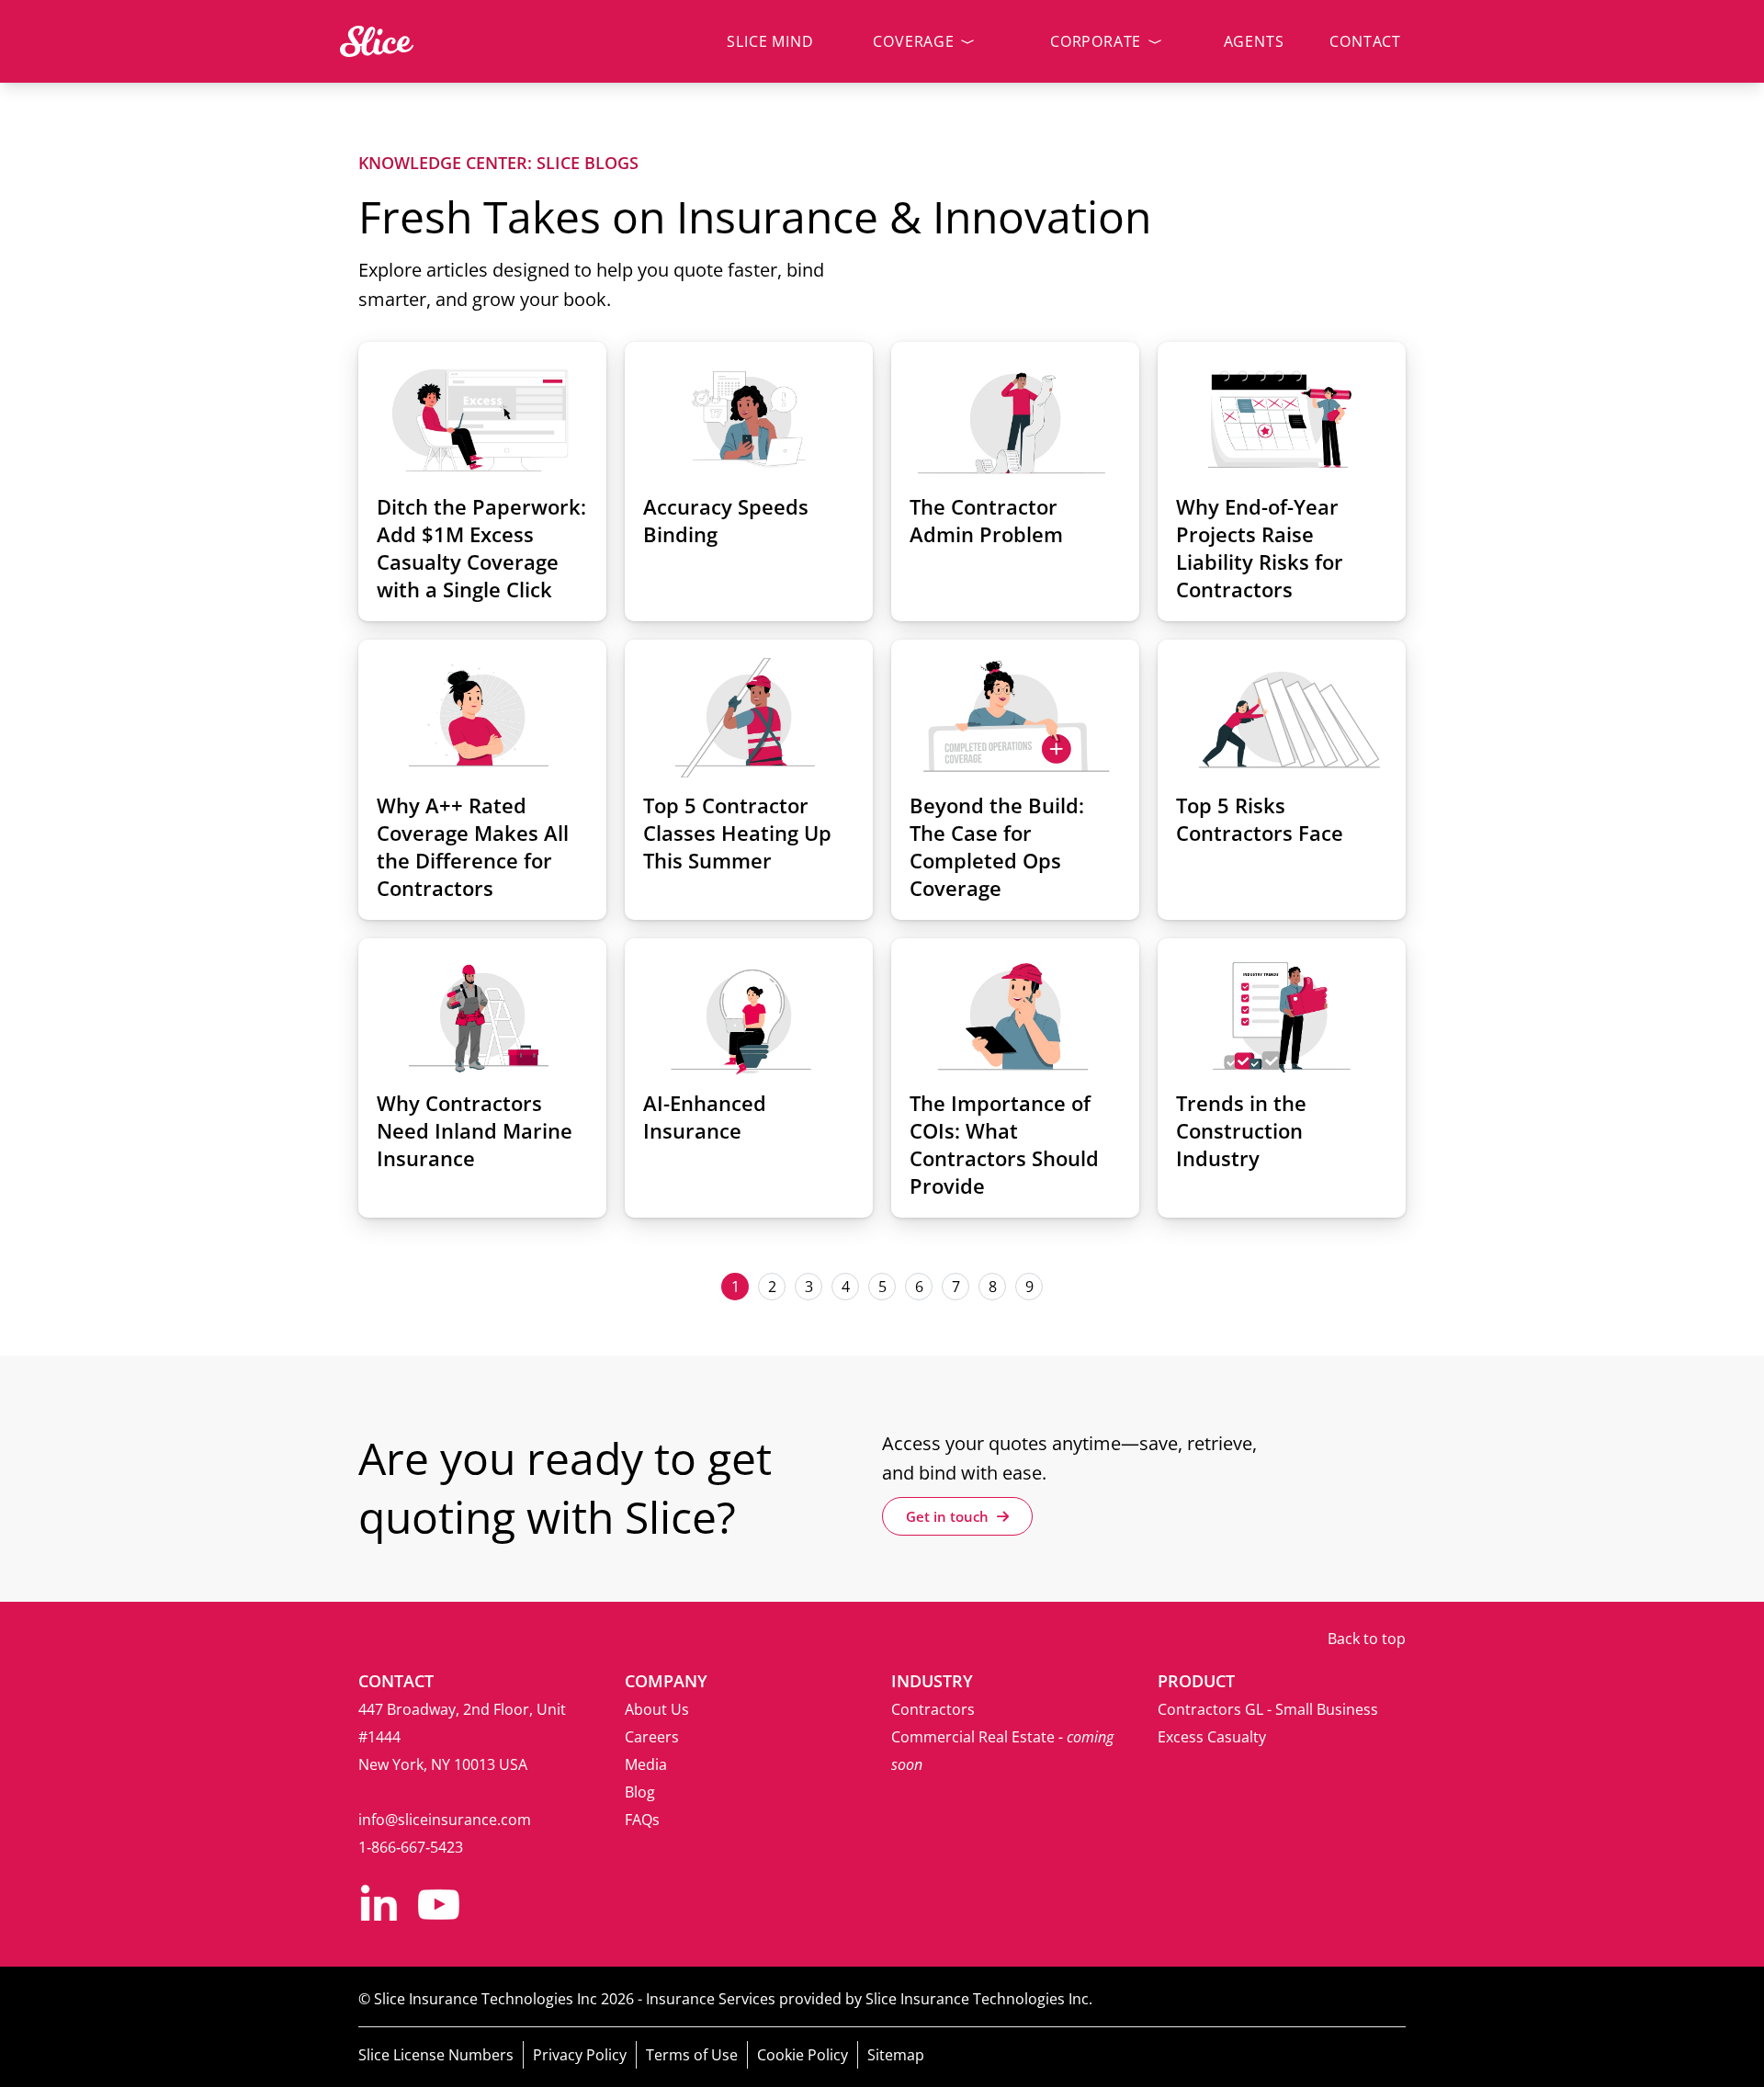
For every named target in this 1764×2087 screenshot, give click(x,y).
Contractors (933, 1709)
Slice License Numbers (436, 2055)
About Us (657, 1709)
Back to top (1367, 1639)
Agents (1254, 41)
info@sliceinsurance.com (445, 1820)
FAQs (642, 1820)
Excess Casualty (1212, 1737)
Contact (1365, 41)
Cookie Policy (803, 2055)
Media (646, 1764)
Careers (652, 1737)
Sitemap (896, 2055)
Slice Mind (770, 41)
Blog (640, 1792)
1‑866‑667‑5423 (411, 1847)
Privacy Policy (580, 2055)
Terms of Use (692, 2055)
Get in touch (949, 1516)
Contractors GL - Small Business (1268, 1709)
